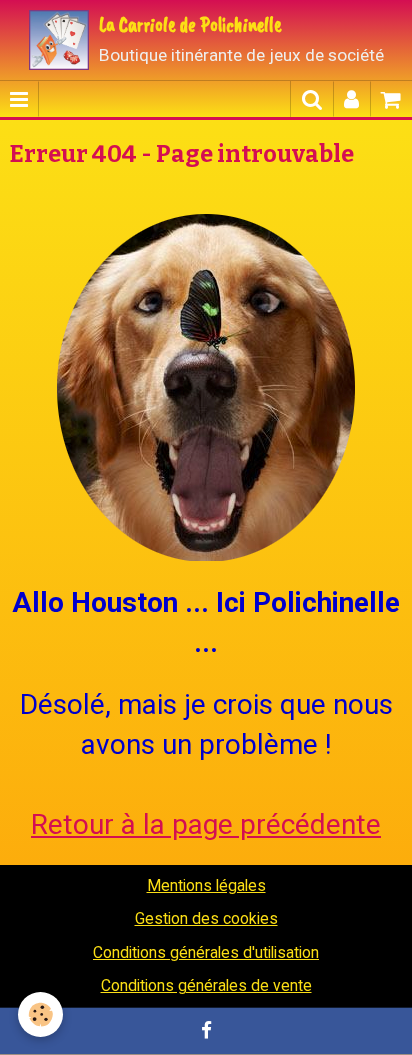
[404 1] (206, 384)
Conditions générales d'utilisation (206, 952)
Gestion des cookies (206, 918)
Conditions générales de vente (206, 985)
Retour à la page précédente (206, 824)
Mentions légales (206, 885)
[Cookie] (40, 1014)
